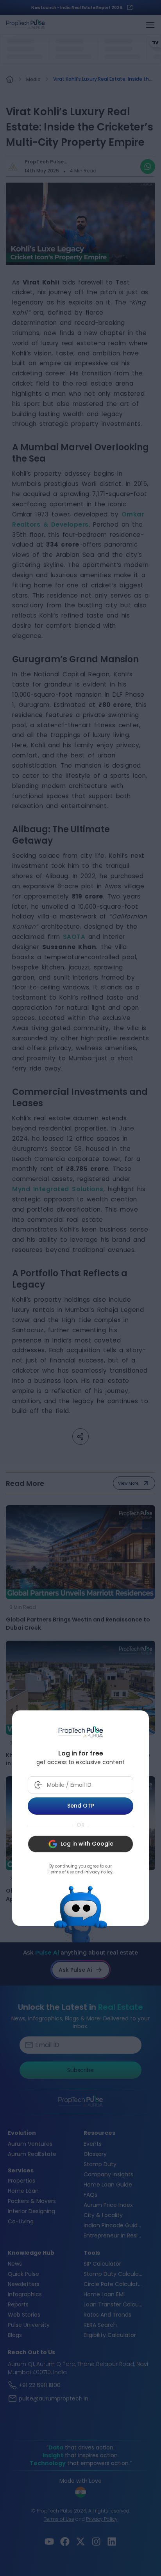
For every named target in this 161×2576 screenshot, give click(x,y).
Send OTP (81, 1806)
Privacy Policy (98, 1872)
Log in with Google (87, 1844)
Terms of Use (61, 1872)
